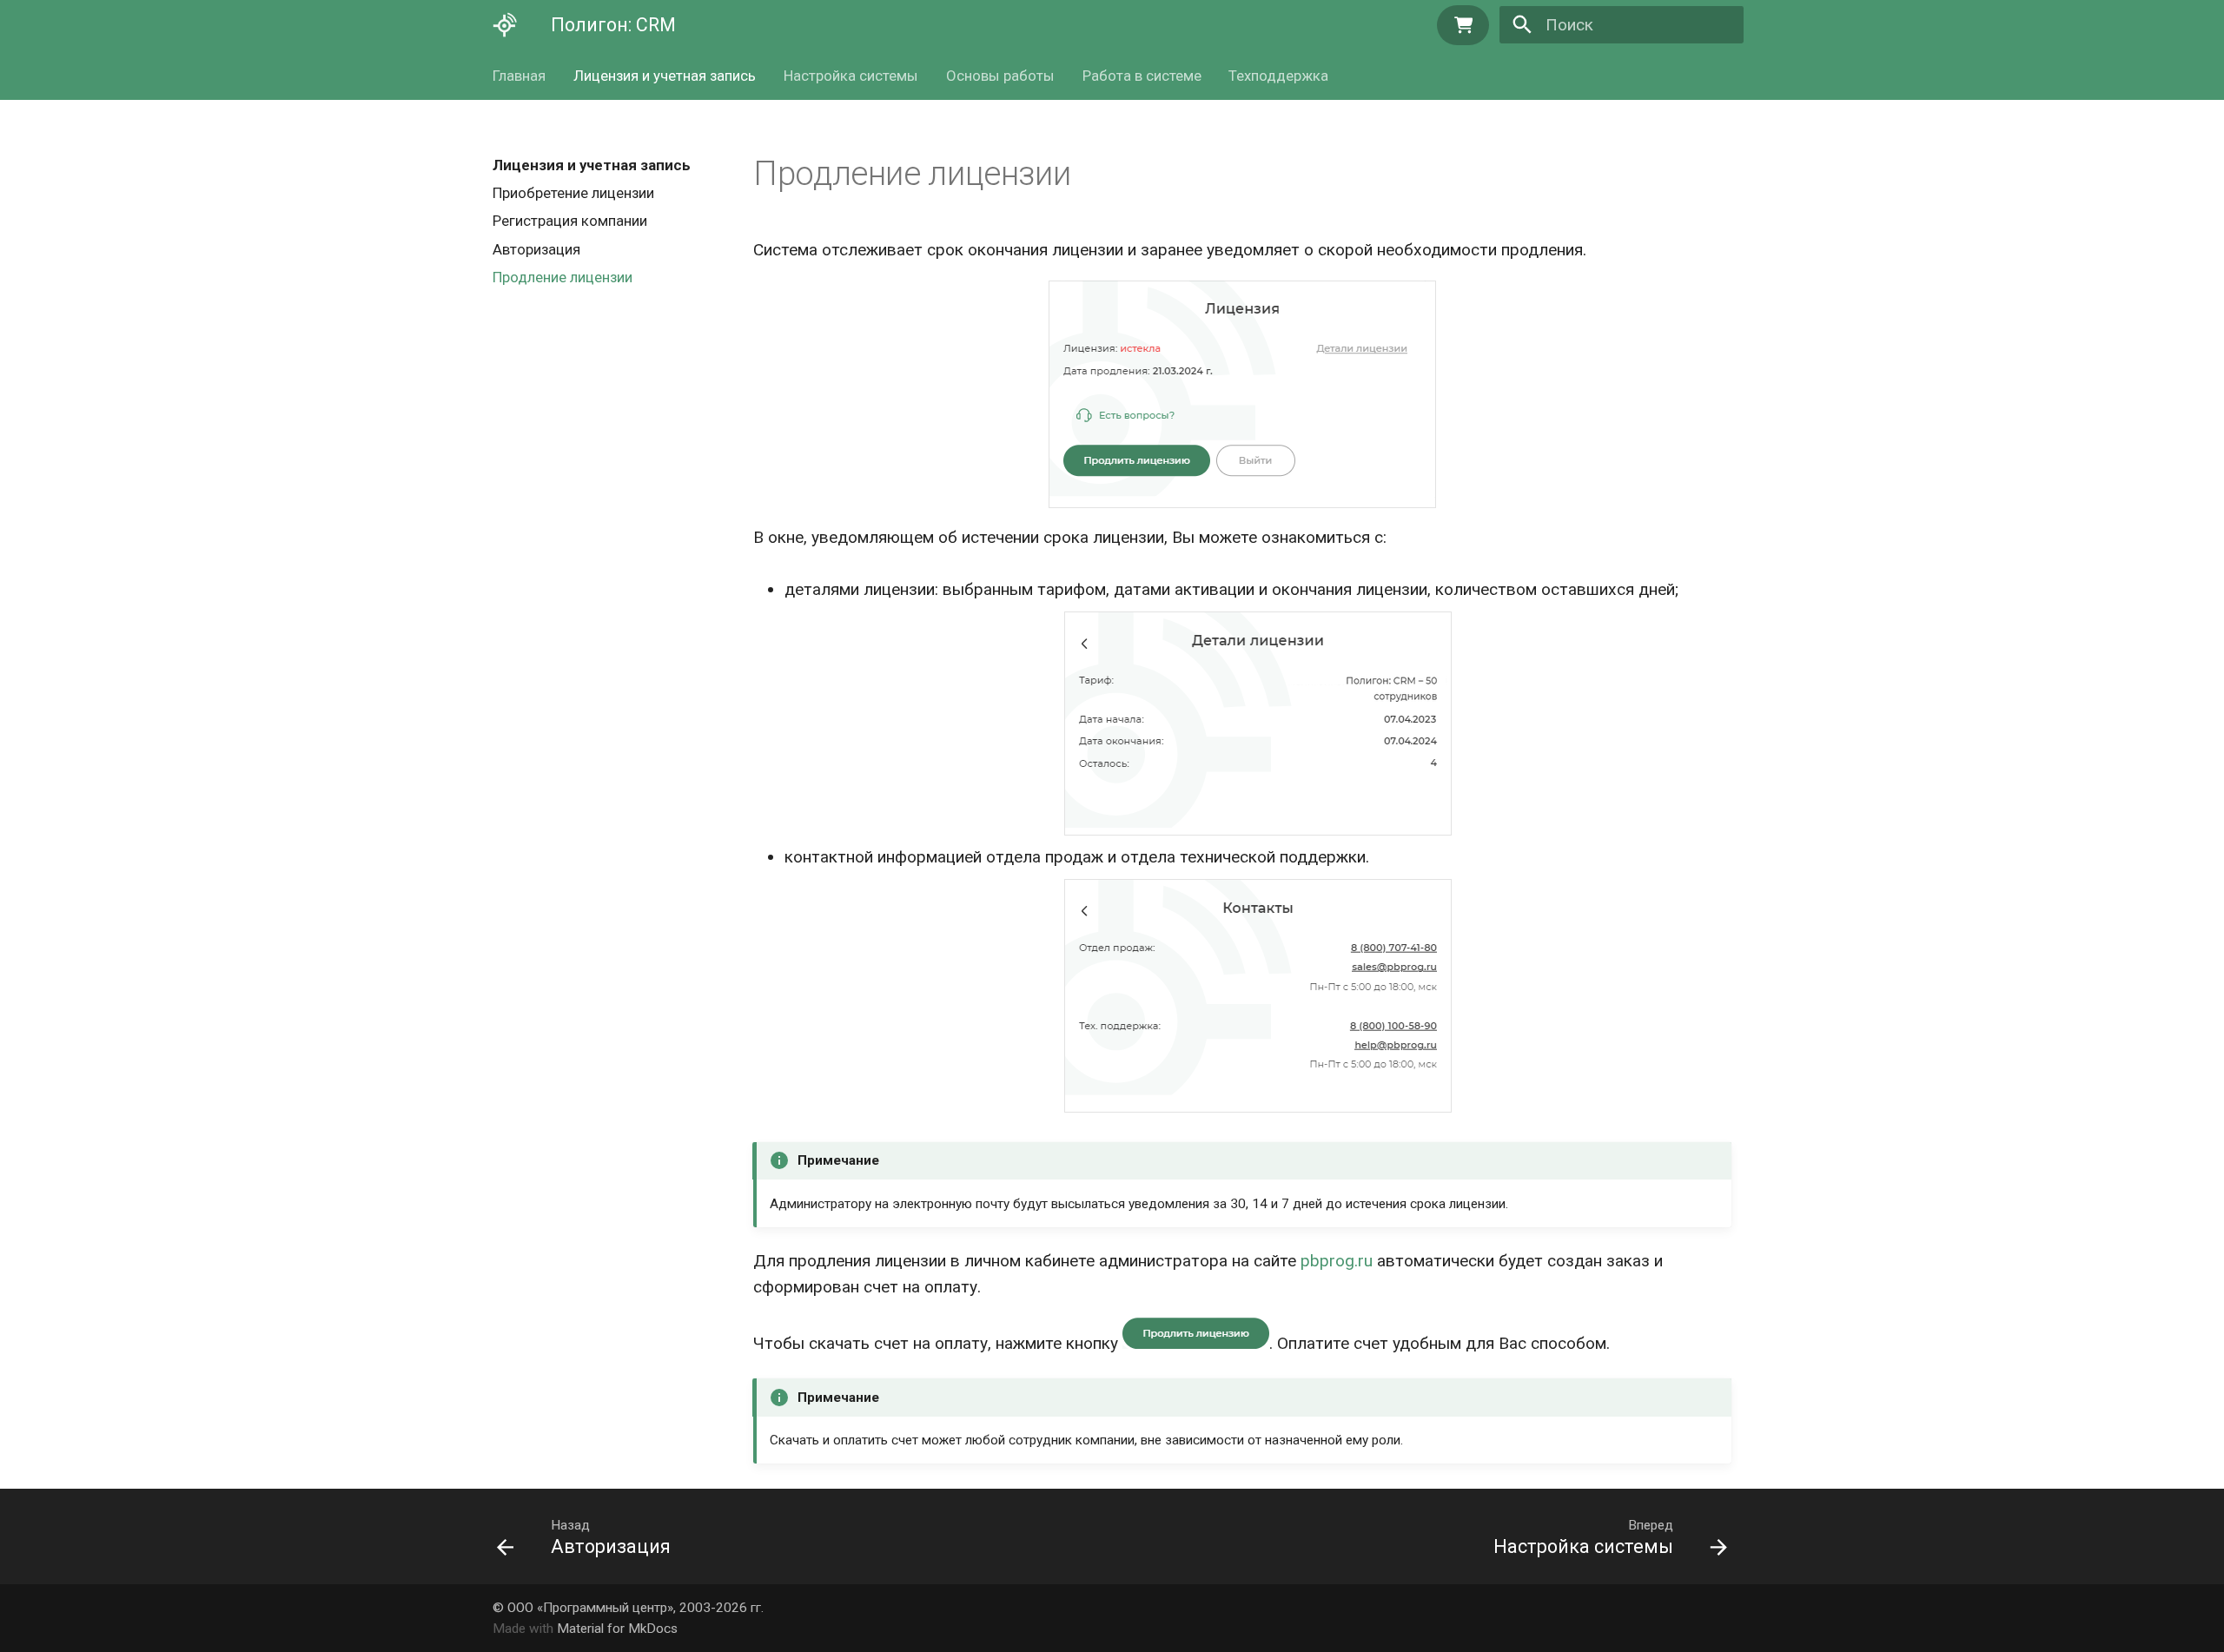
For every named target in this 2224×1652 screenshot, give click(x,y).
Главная (519, 76)
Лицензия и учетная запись (665, 76)
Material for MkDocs (617, 1629)
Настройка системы (851, 76)
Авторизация (536, 249)
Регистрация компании (570, 221)
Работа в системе (1141, 76)
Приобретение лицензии (573, 193)
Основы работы (1000, 76)
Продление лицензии (563, 277)
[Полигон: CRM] (505, 25)
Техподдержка (1278, 76)
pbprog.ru (1337, 1261)
